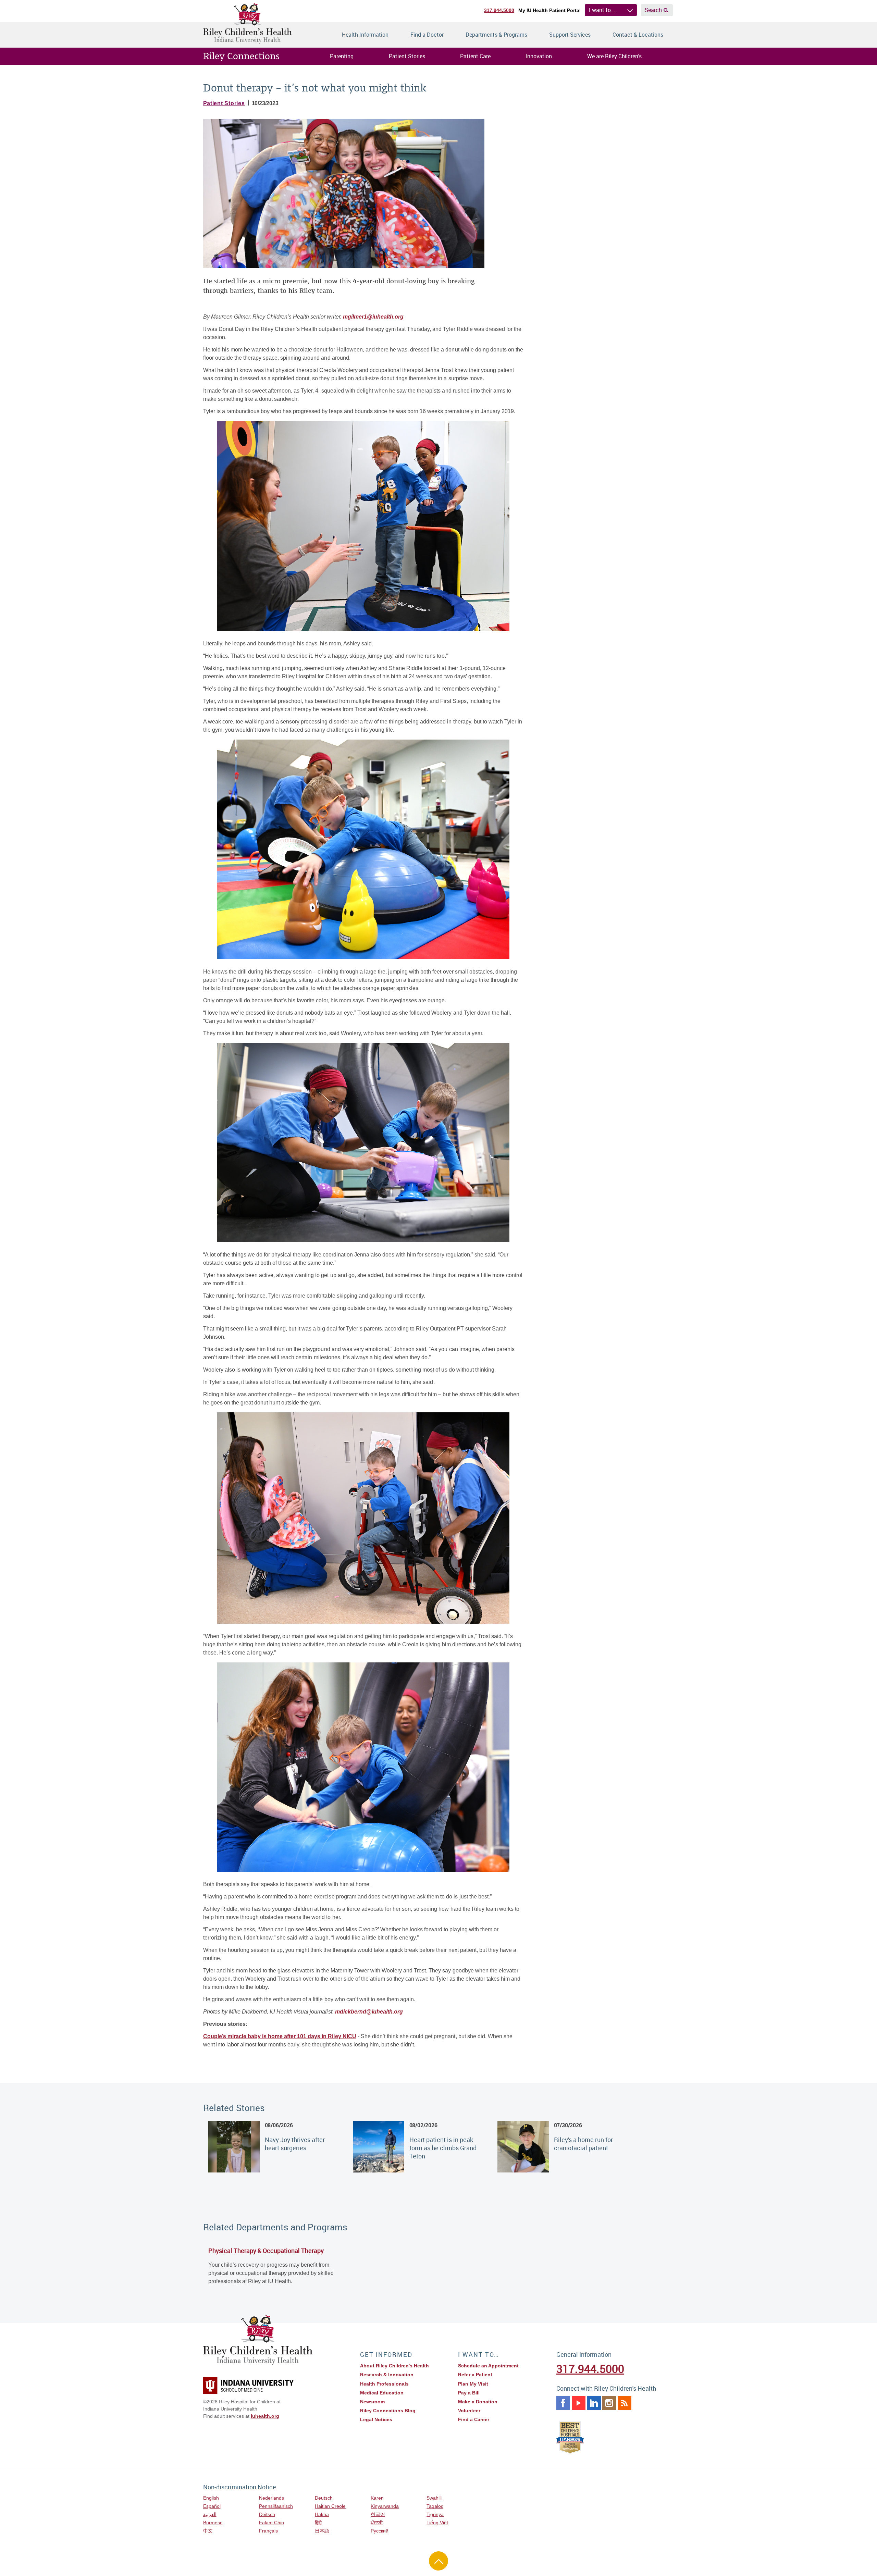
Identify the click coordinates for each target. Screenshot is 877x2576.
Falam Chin (271, 2523)
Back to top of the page (438, 2561)
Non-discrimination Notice (240, 2487)
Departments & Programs (496, 35)
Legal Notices (376, 2419)
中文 (208, 2531)
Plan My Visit (473, 2384)
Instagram (609, 2403)
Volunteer (469, 2411)
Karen (377, 2498)
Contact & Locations (638, 35)
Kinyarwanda (385, 2506)
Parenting (342, 56)
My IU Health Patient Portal (549, 10)
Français (268, 2531)
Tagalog (435, 2506)
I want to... (602, 10)
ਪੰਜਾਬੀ (377, 2523)
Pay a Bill (469, 2393)
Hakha (322, 2514)
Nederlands (271, 2498)
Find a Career (474, 2419)
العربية (210, 2514)
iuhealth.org (265, 2416)
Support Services (570, 35)
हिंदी (318, 2523)
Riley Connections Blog (388, 2411)
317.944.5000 (499, 10)
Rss (625, 2403)
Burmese (213, 2523)
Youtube (579, 2403)
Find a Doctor (427, 35)
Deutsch (324, 2498)
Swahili (434, 2498)
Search (653, 10)
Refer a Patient (475, 2375)
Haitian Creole (330, 2506)
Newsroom (372, 2402)
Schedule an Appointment (488, 2366)
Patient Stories (407, 56)
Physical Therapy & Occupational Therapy (266, 2251)
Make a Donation (478, 2402)
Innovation (539, 56)
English (211, 2498)
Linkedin (594, 2403)
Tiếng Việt (437, 2523)
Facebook (563, 2403)
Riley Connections (242, 56)
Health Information (365, 35)
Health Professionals (384, 2384)
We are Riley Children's (614, 56)
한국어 (378, 2514)
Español (212, 2506)
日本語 (322, 2531)
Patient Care (475, 56)
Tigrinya (435, 2514)
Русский (380, 2531)
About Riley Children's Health (394, 2366)
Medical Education (382, 2393)
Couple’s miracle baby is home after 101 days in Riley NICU (280, 2036)
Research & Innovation (387, 2375)
